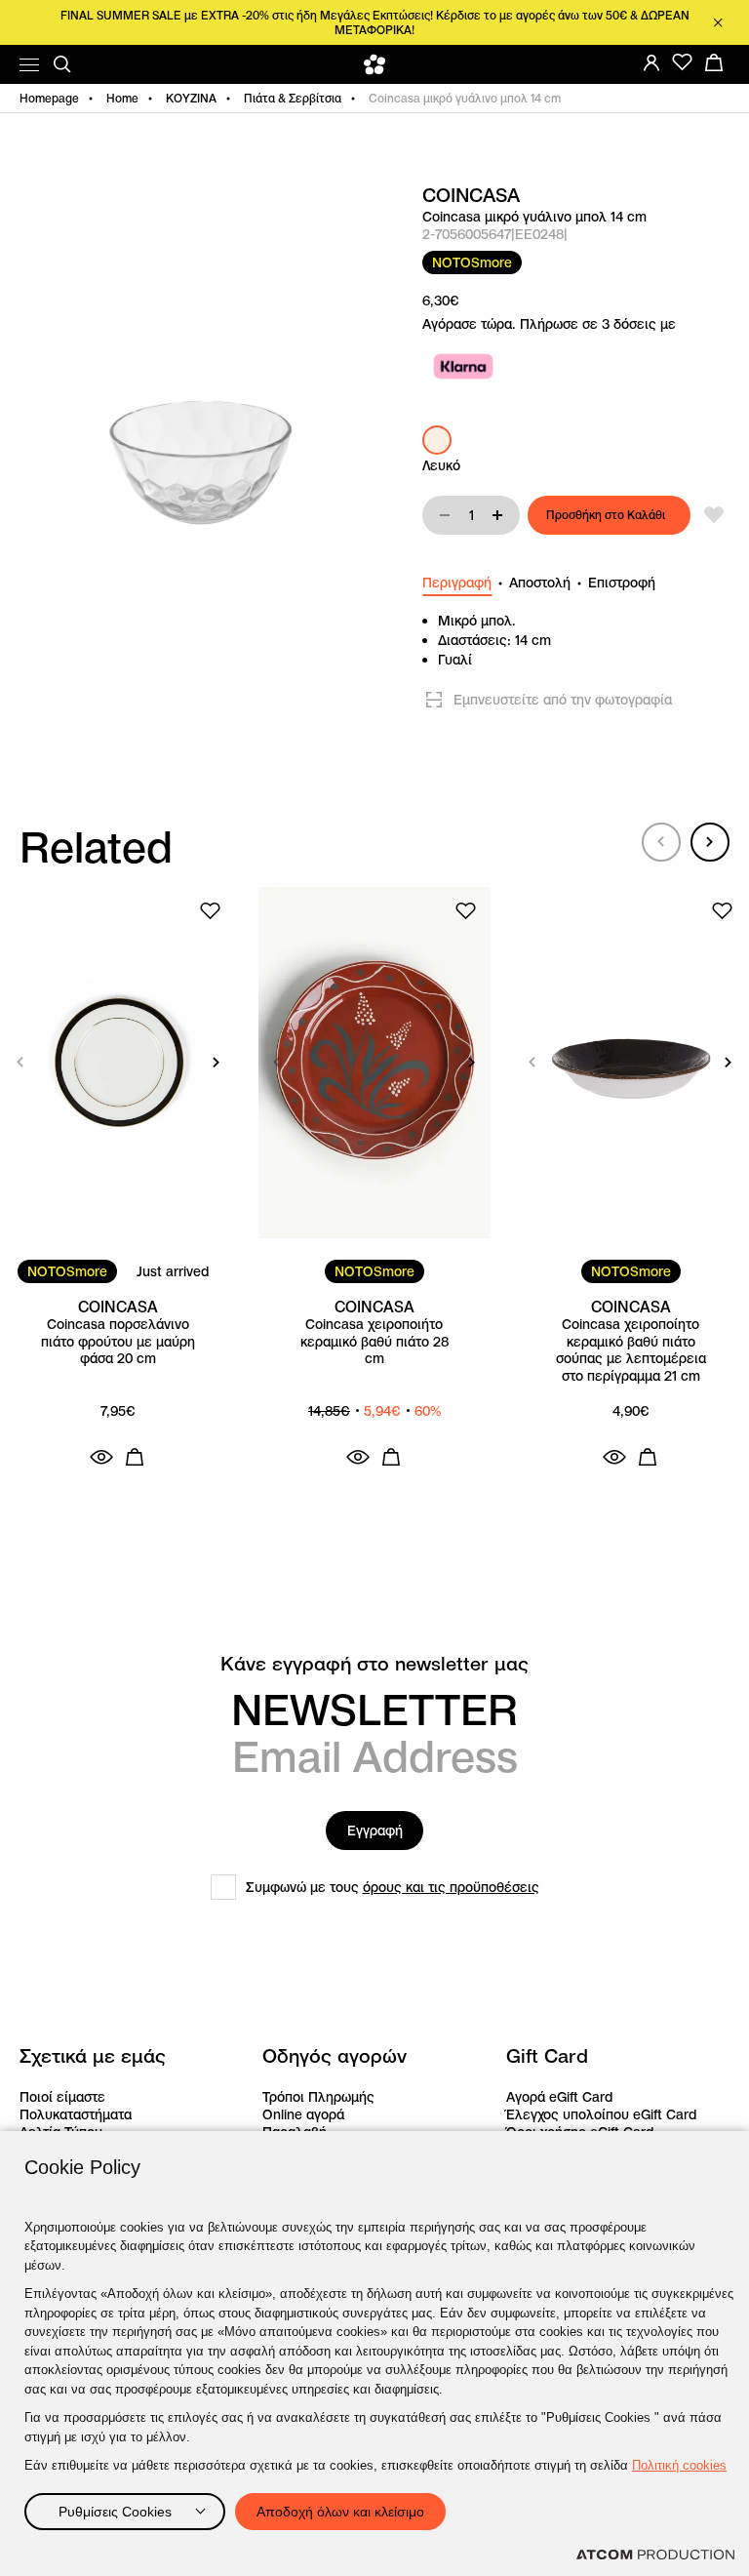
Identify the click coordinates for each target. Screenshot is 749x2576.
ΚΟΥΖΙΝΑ (191, 98)
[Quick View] (101, 1457)
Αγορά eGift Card (559, 2097)
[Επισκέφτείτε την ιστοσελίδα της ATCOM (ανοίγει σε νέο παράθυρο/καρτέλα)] (655, 2555)
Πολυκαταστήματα (76, 2114)
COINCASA (471, 196)
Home (122, 98)
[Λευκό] (437, 440)
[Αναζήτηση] (62, 64)
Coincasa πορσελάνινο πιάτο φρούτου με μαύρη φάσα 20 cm (118, 1342)
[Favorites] (683, 62)
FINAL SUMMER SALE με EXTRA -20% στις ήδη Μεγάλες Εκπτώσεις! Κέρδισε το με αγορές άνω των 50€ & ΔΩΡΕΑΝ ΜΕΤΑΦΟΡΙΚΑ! (375, 22)
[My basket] (714, 62)
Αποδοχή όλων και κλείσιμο (340, 2512)
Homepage (49, 98)
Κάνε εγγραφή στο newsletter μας (374, 1664)
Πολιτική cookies (679, 2465)
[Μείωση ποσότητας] (445, 515)
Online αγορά (303, 2114)
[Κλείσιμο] (718, 22)
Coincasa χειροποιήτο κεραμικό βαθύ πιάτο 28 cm (374, 1342)
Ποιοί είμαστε (62, 2097)
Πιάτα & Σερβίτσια (293, 98)
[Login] (651, 62)
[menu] (29, 65)
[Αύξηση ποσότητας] (497, 515)
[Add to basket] (135, 1457)
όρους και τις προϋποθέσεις (451, 1887)
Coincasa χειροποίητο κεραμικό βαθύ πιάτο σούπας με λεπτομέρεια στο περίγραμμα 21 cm (631, 1350)
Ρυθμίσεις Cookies (115, 2512)
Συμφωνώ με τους (393, 1887)
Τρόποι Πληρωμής (318, 2097)
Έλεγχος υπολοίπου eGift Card (601, 2114)
